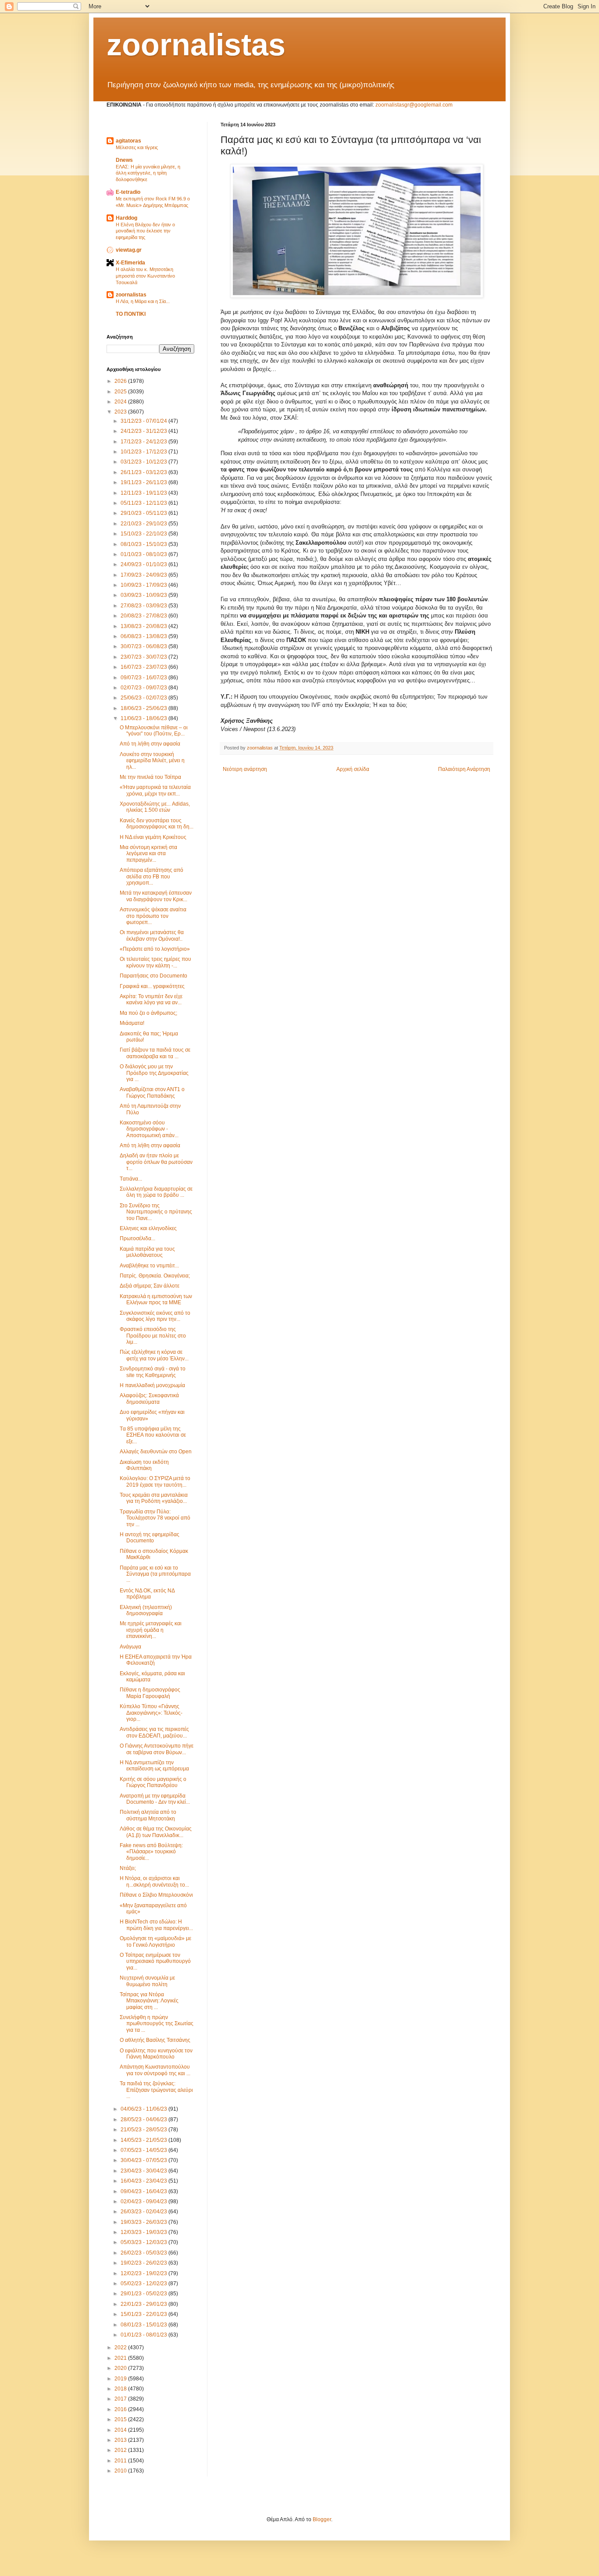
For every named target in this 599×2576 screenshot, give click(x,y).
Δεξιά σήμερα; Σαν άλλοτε (150, 1286)
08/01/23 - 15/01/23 (144, 2325)
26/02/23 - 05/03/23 (144, 2253)
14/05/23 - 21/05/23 (144, 2140)
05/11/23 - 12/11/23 (144, 503)
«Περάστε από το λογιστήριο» (155, 949)
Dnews (124, 160)
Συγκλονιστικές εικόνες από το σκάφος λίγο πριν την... (155, 1316)
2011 (121, 2461)
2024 (121, 402)
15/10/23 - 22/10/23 (144, 534)
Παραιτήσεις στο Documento (153, 976)
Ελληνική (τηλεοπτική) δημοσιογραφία (146, 1610)
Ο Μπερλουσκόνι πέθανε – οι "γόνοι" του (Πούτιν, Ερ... (154, 731)
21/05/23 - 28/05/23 (144, 2130)
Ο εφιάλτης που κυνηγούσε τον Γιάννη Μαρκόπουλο (156, 2054)
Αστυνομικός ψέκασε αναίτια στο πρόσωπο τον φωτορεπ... (153, 916)
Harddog (127, 218)
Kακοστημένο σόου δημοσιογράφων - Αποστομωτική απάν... (149, 1129)
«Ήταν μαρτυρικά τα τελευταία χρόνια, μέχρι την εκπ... (155, 790)
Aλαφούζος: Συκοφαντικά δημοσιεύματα (149, 1399)
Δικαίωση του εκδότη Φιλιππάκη (144, 1465)
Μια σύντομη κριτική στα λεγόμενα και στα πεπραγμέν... (148, 854)
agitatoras (128, 141)
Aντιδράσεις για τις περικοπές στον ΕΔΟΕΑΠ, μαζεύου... (154, 1732)
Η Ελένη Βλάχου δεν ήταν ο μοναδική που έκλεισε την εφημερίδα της (145, 231)
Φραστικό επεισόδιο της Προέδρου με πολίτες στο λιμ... (153, 1336)
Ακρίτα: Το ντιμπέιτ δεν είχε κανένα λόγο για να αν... (151, 999)
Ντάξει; (128, 1868)
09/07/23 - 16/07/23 (144, 678)
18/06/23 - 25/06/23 (144, 708)
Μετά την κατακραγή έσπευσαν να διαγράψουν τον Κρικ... (156, 896)
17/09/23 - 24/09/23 (144, 575)
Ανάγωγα (130, 1647)
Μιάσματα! (132, 1023)
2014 (121, 2430)
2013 (121, 2440)
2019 (121, 2379)
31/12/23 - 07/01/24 (144, 421)
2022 (121, 2348)
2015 (121, 2419)
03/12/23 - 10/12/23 (144, 462)
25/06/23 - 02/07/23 (144, 698)
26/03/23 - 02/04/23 (144, 2212)
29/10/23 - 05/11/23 (144, 513)
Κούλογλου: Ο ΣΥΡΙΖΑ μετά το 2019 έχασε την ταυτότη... (155, 1481)
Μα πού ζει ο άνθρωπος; (148, 1013)
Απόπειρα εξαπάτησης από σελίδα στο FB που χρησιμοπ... (152, 876)
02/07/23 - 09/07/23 (144, 688)
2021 (121, 2358)
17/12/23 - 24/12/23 (144, 442)
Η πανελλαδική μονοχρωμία (152, 1385)
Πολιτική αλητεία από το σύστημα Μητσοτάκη (148, 1815)
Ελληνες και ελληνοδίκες (148, 1228)
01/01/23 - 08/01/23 (144, 2335)
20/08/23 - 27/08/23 (144, 616)
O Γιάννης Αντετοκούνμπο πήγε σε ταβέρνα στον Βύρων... (157, 1749)
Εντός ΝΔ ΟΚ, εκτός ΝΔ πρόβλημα (147, 1594)
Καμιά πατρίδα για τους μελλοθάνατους (147, 1252)
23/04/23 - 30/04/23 (144, 2171)
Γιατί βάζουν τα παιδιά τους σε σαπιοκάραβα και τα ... (155, 1053)
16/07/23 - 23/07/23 (144, 667)
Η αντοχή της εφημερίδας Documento (150, 1538)
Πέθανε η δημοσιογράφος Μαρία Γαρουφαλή (150, 1693)
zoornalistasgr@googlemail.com (414, 105)
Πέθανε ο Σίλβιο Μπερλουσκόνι (156, 1895)
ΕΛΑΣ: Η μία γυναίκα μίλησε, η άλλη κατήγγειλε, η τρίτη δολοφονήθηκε (148, 173)
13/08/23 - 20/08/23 (144, 626)
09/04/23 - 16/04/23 (144, 2191)
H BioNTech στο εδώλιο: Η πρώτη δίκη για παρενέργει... (156, 1925)
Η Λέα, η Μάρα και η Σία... (143, 301)
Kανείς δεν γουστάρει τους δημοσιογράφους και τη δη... (157, 824)
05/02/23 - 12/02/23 (144, 2283)
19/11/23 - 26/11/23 (144, 482)
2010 (121, 2471)
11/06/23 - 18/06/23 (144, 718)
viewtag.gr (129, 250)
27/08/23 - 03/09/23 (144, 606)
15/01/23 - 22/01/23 (144, 2314)
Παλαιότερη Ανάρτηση (464, 769)
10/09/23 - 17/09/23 (144, 585)
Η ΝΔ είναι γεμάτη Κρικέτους (153, 837)
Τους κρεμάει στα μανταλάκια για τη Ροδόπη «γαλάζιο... (154, 1498)
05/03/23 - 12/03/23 (144, 2242)
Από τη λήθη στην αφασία (150, 744)
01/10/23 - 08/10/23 (144, 554)
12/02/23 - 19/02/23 (144, 2273)
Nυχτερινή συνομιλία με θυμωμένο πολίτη (147, 1981)
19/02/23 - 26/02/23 (144, 2263)
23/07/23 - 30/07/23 (144, 657)
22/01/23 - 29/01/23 (144, 2304)
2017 (121, 2399)
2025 (121, 392)
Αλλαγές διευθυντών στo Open (156, 1452)
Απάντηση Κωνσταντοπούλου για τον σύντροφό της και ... (155, 2070)
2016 (121, 2409)
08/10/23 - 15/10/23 (144, 544)
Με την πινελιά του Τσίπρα (150, 777)
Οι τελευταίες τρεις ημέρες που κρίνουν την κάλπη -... (155, 962)
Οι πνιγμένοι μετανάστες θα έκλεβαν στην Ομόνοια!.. (152, 935)
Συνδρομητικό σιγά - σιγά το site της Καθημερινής (153, 1372)
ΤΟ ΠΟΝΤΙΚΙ (131, 314)
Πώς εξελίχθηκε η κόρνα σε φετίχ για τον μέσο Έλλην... (154, 1355)
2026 (121, 381)
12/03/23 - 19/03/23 (144, 2232)
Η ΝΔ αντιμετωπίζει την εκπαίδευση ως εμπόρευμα (154, 1766)
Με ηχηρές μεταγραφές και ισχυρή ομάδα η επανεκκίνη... (151, 1630)
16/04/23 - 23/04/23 (144, 2181)
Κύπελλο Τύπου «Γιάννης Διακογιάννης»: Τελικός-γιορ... (151, 1713)
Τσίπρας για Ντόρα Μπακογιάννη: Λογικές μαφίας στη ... (149, 2001)
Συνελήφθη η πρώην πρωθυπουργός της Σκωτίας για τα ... (157, 2024)
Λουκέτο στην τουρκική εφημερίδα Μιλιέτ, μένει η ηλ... (152, 761)
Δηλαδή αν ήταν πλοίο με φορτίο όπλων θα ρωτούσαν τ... (156, 1162)
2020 (121, 2368)
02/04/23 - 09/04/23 (144, 2201)
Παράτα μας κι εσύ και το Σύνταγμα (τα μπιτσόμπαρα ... (155, 1574)
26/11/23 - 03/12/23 (144, 472)
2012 (121, 2450)
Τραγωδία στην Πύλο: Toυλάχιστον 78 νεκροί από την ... (155, 1518)
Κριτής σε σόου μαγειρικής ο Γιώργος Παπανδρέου (153, 1782)
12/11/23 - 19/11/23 (144, 493)
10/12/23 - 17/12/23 (144, 452)
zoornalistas (196, 45)
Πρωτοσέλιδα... (137, 1238)
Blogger (322, 2519)
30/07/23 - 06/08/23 (144, 646)
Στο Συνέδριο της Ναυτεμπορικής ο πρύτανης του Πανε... (156, 1212)
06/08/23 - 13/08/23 (144, 636)
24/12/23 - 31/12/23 (144, 431)
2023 (121, 412)
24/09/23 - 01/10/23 (144, 564)
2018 (121, 2389)
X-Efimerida (130, 263)
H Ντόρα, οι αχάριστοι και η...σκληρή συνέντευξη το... (154, 1881)
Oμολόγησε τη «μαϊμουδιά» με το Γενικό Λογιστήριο (155, 1941)
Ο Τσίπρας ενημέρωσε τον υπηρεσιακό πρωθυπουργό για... (155, 1961)
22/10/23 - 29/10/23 (144, 524)
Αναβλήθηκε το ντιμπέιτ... (149, 1266)
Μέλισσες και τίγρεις (137, 147)
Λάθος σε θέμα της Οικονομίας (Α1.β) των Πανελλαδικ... (156, 1832)
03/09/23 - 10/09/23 (144, 595)
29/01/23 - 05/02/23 (144, 2294)
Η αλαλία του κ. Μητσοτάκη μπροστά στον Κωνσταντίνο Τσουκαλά (145, 276)
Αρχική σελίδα (353, 769)
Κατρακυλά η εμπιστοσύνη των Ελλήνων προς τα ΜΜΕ (156, 1299)
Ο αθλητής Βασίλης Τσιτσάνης (155, 2040)
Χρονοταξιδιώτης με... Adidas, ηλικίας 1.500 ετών (155, 807)
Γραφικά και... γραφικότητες (152, 986)
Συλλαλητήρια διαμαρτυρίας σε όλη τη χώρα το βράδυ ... (156, 1192)
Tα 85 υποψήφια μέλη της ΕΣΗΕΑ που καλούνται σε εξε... (153, 1435)
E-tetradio (128, 192)
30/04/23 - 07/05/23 (144, 2160)
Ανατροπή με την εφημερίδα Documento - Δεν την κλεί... (155, 1799)
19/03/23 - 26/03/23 (144, 2222)
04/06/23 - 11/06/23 (144, 2109)
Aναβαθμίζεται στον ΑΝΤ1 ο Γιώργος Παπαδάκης (152, 1092)
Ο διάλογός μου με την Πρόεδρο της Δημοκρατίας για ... (154, 1073)
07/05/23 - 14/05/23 (144, 2150)
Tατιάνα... (131, 1179)
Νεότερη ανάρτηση (245, 769)
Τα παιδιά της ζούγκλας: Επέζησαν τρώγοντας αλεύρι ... (156, 2090)
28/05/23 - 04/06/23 (144, 2119)
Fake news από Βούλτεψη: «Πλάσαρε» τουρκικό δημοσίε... (151, 1852)
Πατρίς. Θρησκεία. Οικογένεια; (155, 1276)
